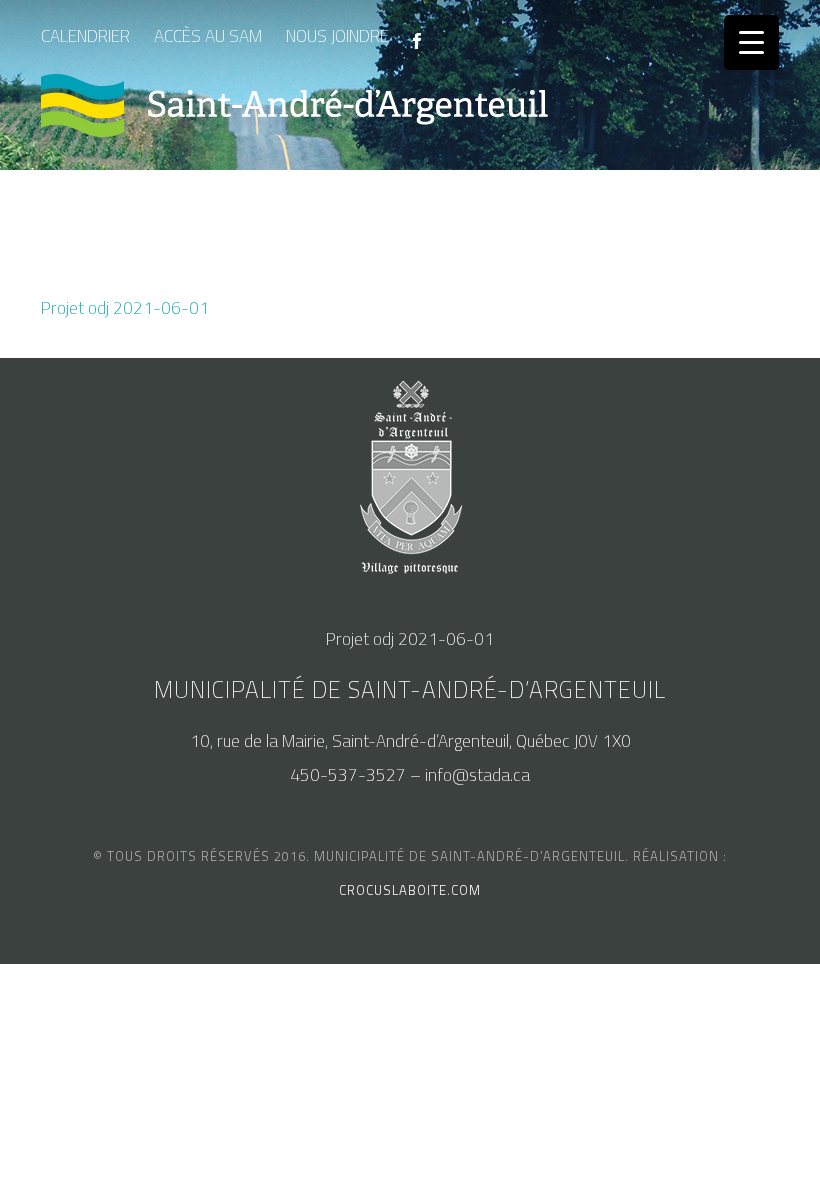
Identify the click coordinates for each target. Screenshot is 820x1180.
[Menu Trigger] (751, 42)
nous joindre (337, 36)
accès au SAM (208, 36)
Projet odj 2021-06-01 (125, 308)
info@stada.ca (477, 775)
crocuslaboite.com (410, 890)
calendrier (85, 36)
